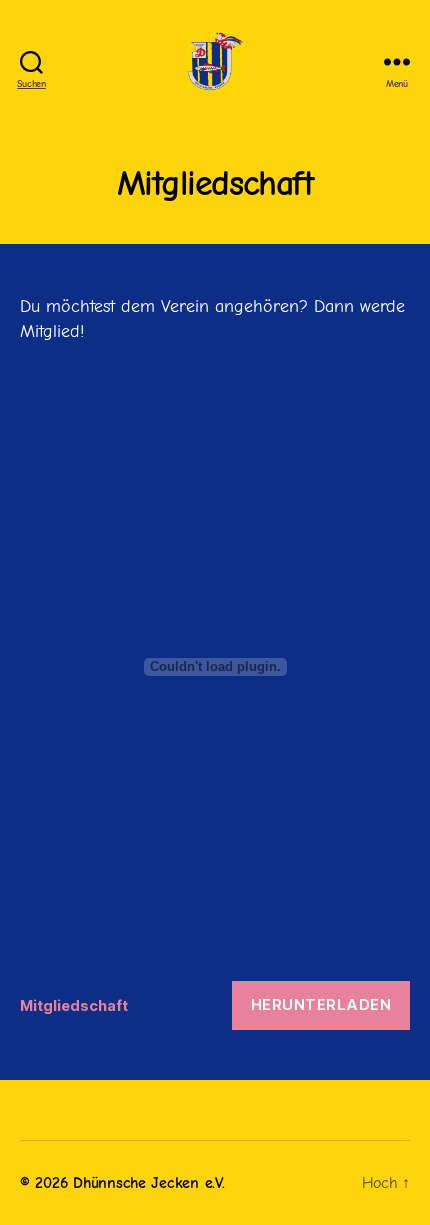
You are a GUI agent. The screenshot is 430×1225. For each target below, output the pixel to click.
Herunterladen (321, 1004)
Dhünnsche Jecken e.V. (148, 1183)
